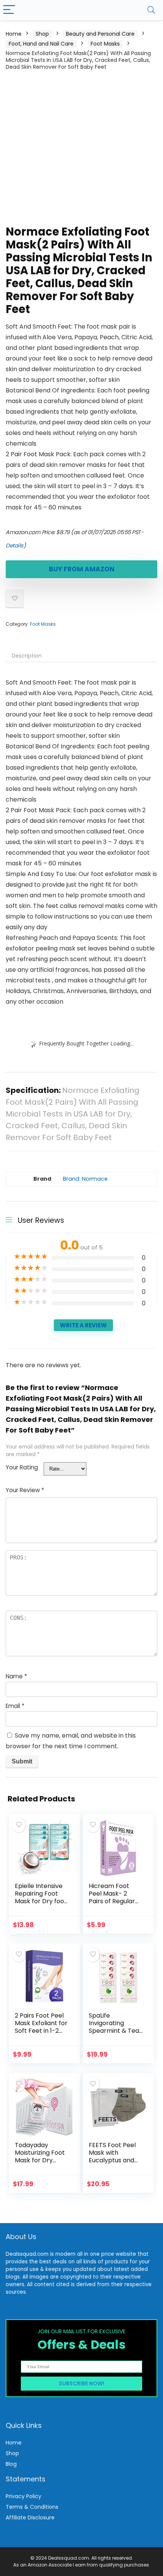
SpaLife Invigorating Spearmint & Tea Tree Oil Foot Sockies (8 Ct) (114, 2031)
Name (16, 1676)
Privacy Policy (24, 2496)
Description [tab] (27, 656)
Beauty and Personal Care (100, 34)
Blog (11, 2464)
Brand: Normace (85, 1179)
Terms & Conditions (32, 2507)
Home (14, 34)
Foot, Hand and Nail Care (41, 44)
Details (15, 546)
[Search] (151, 10)
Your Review (25, 1490)
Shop (42, 34)
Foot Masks (105, 44)
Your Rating (22, 1467)
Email (15, 1706)
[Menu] (9, 10)
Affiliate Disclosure (30, 2517)
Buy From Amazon (82, 569)
